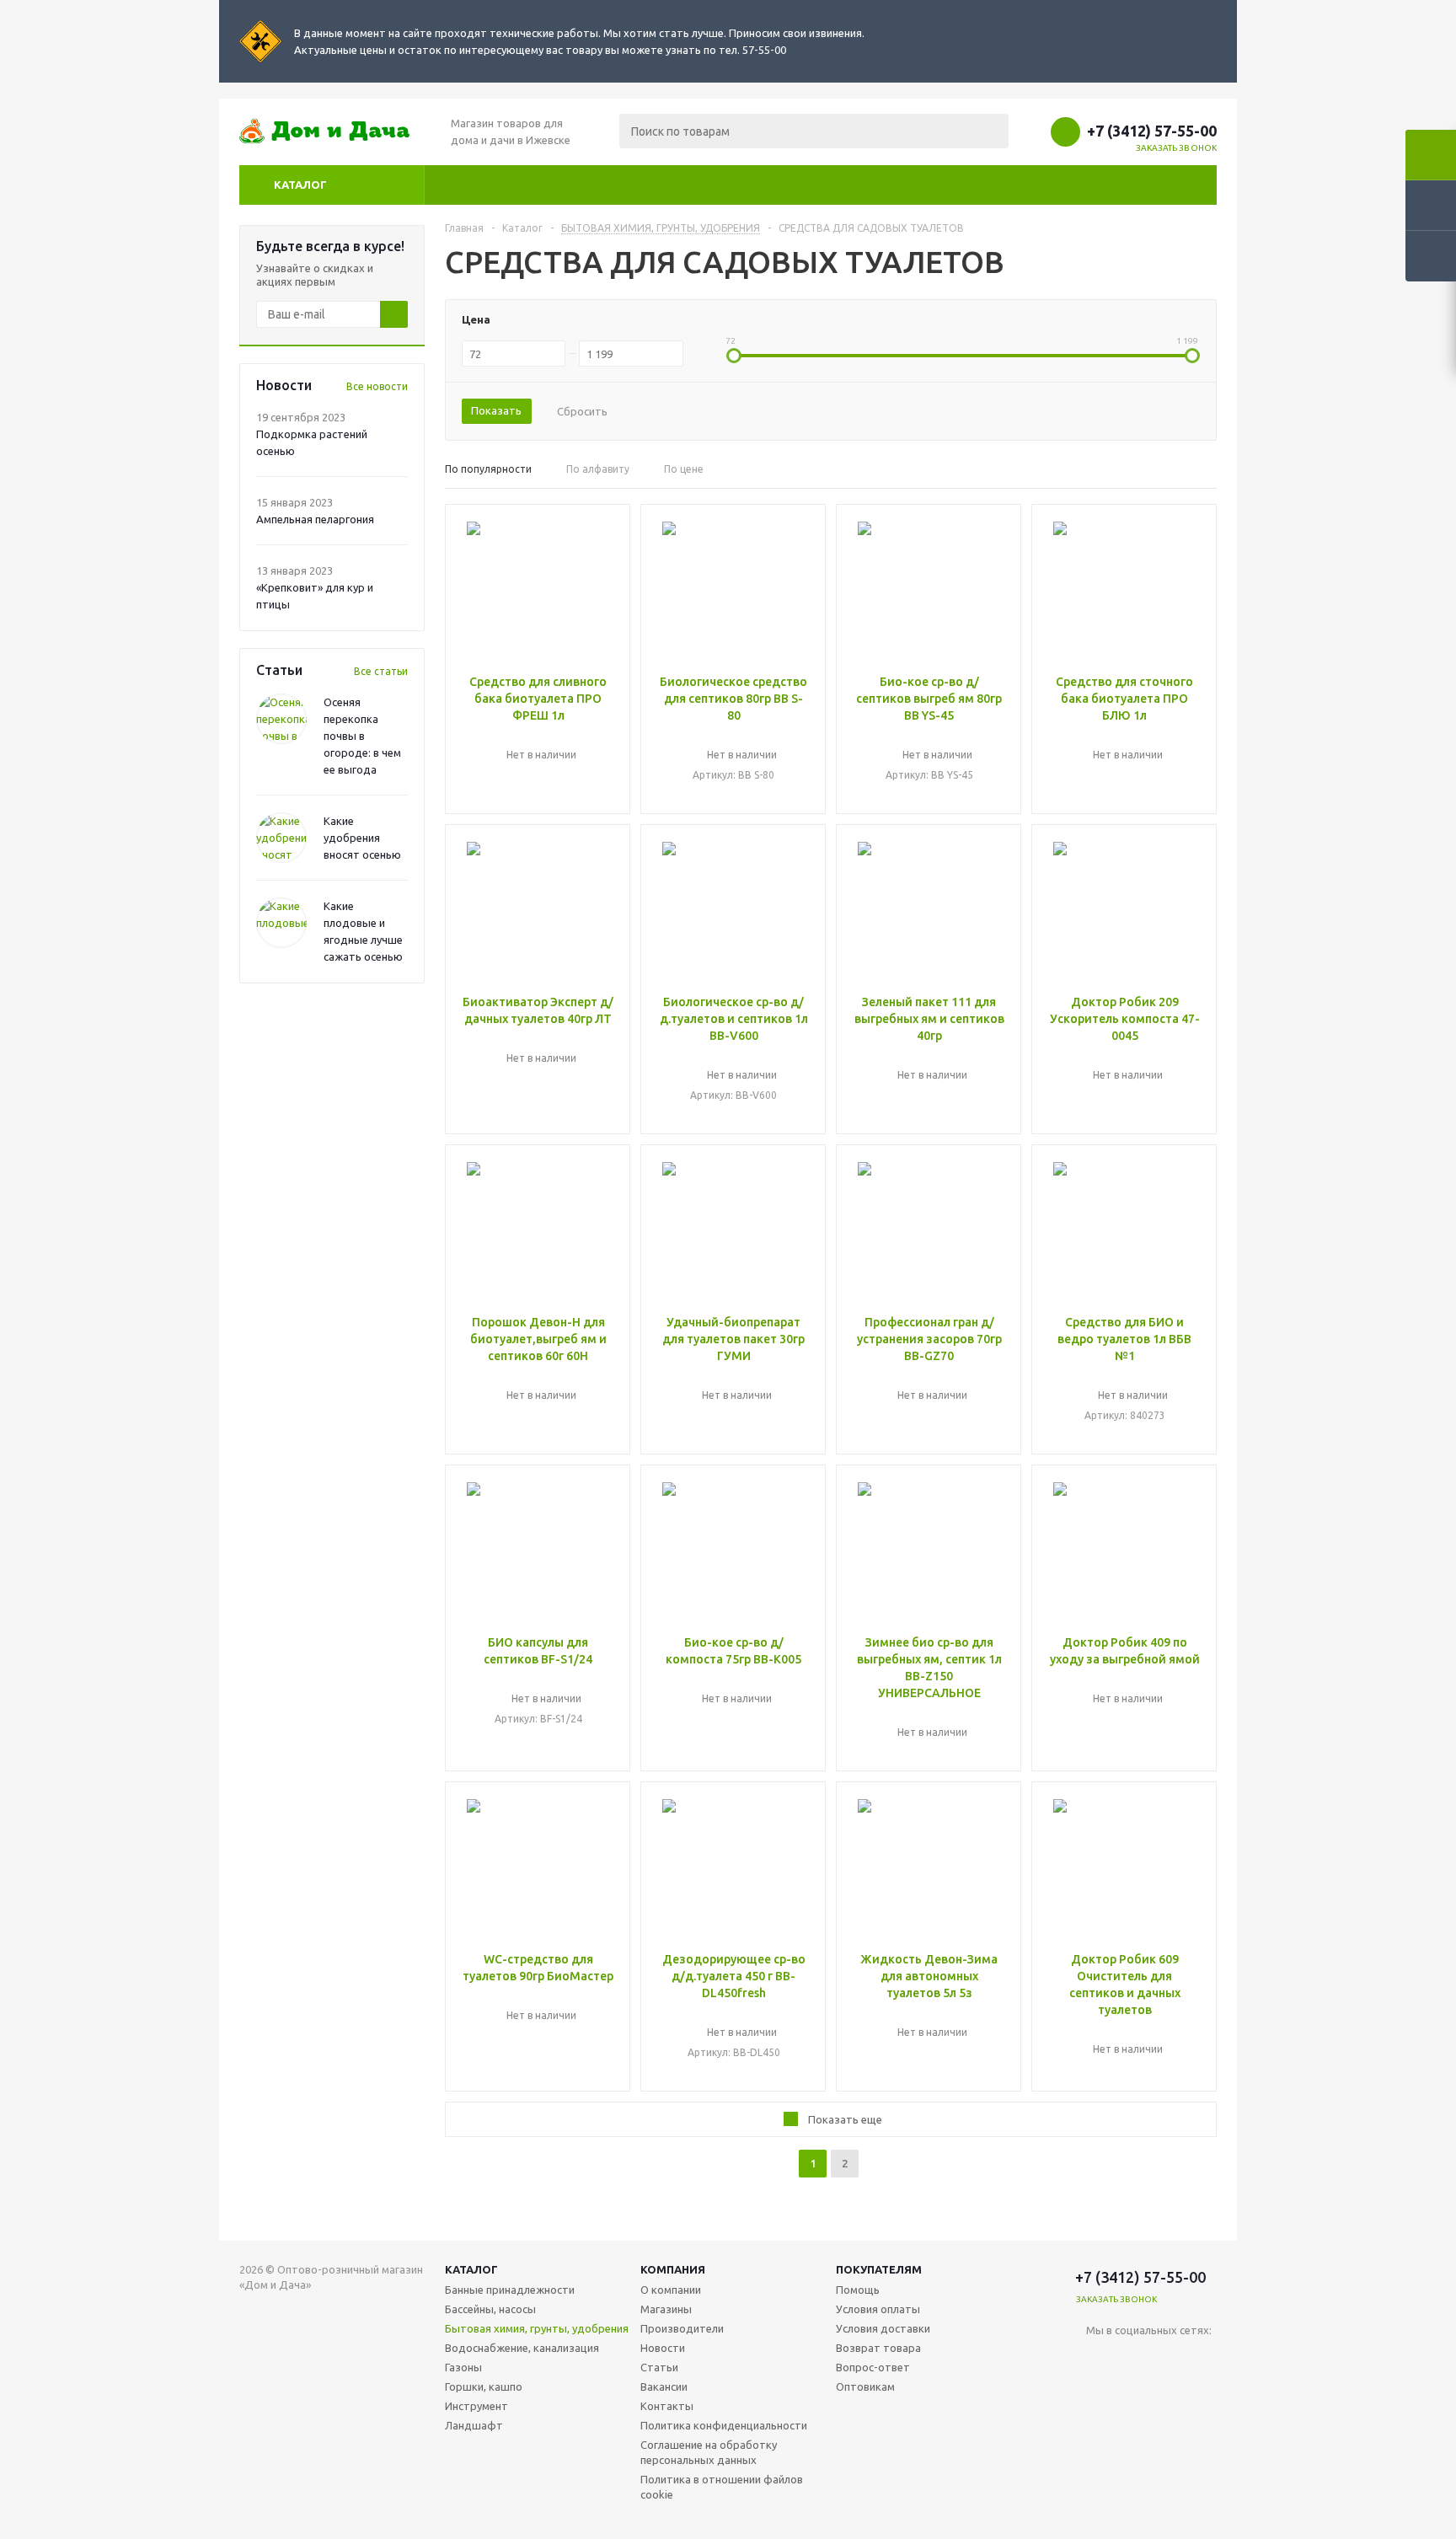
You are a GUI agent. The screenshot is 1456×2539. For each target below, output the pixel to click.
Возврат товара (878, 2348)
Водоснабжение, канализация (522, 2348)
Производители (682, 2328)
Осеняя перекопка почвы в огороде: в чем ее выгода (362, 736)
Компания (673, 2269)
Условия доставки (883, 2328)
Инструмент (476, 2406)
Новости (663, 2348)
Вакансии (664, 2386)
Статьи (659, 2367)
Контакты (667, 2406)
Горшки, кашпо (484, 2386)
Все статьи (381, 671)
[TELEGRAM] (1134, 2358)
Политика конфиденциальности (724, 2425)
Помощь (858, 2290)
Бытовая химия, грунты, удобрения (537, 2328)
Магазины (666, 2309)
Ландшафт (474, 2425)
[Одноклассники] (1168, 2358)
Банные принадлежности (510, 2290)
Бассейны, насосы (490, 2309)
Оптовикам (865, 2386)
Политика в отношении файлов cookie (722, 2487)
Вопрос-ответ (873, 2367)
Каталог (300, 185)
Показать (496, 410)
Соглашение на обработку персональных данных (709, 2452)
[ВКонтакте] (1099, 2358)
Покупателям (879, 2269)
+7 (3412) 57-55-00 (1152, 131)
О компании (671, 2290)
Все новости (377, 386)
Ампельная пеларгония (315, 519)
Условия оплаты (878, 2309)
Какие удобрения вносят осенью (362, 838)
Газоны (463, 2367)
